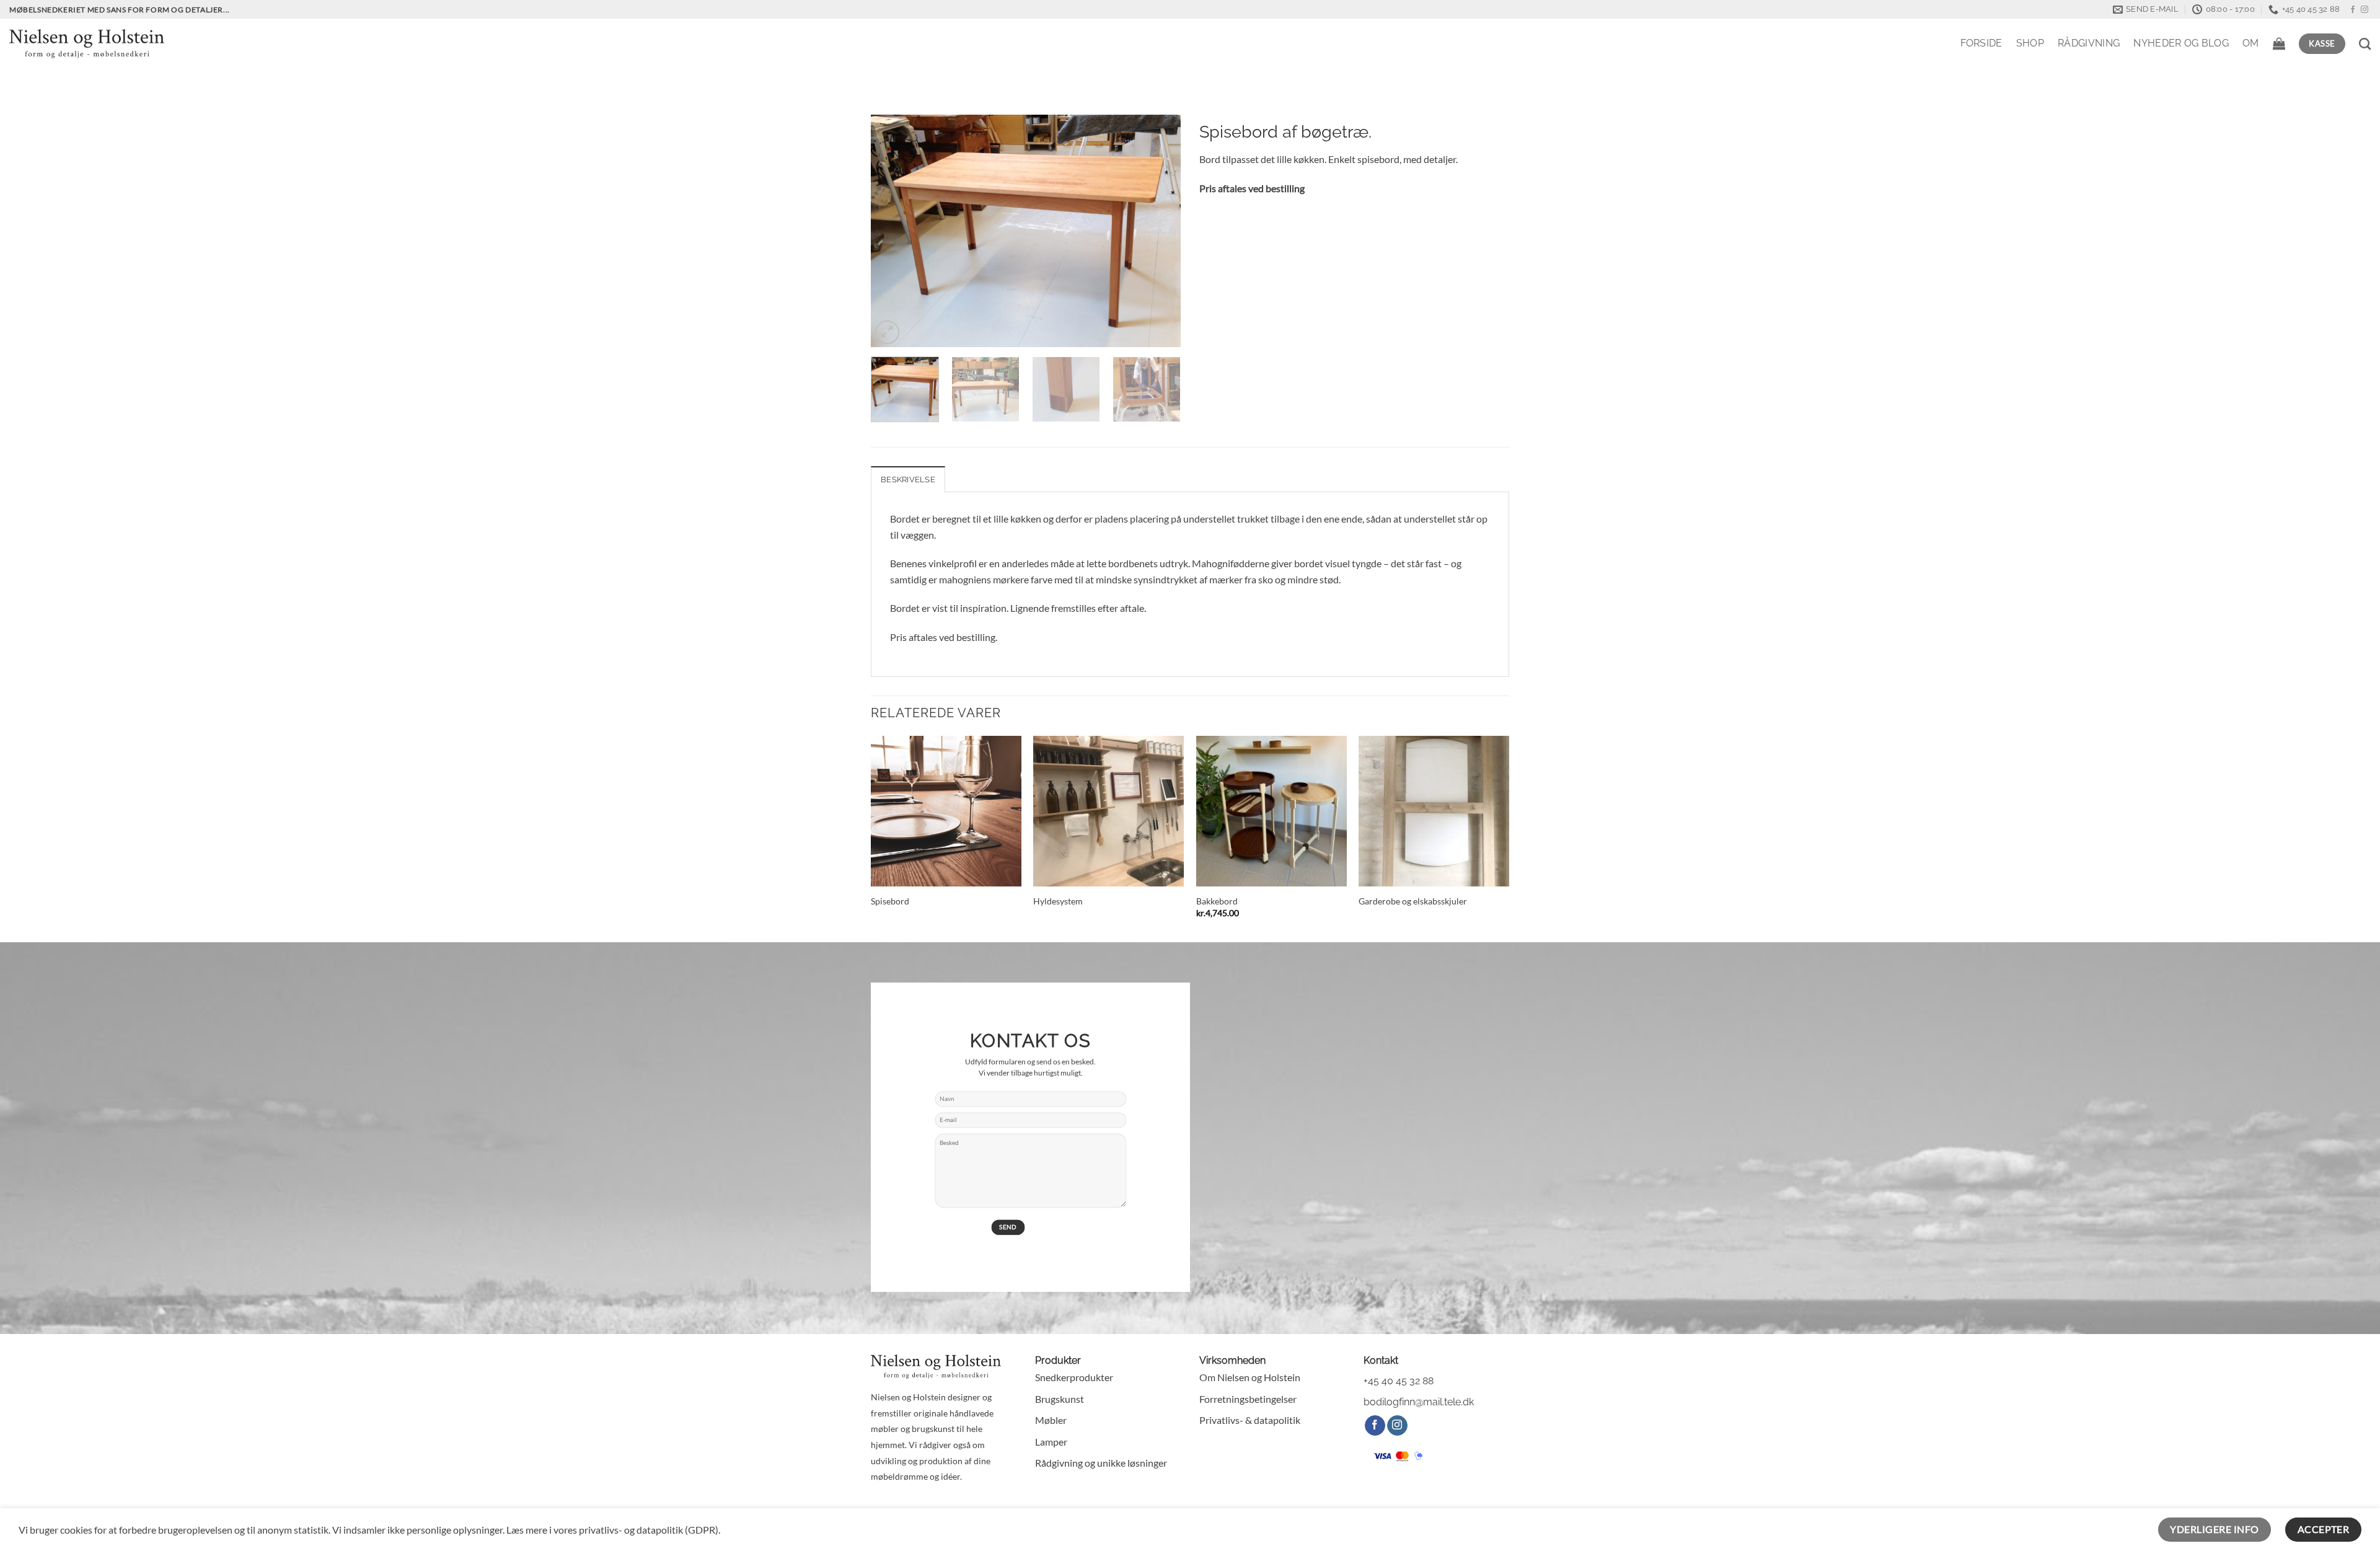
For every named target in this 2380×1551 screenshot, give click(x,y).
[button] (2279, 43)
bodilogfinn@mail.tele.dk (1419, 1402)
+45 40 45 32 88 (1399, 1381)
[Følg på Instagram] (2365, 10)
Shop (2030, 43)
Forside (1981, 43)
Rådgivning (2089, 43)
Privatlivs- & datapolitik (1250, 1420)
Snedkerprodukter (1074, 1377)
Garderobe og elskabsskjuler (1413, 901)
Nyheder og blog (2181, 43)
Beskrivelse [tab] (908, 479)
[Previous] (892, 231)
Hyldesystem (1058, 901)
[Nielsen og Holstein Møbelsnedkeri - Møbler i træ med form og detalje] (87, 43)
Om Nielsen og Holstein (1250, 1377)
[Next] (1159, 231)
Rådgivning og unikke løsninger (1101, 1463)
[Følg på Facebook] (2353, 10)
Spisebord (890, 901)
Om (2251, 43)
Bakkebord (1217, 901)
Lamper (1051, 1442)
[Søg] (2365, 44)
